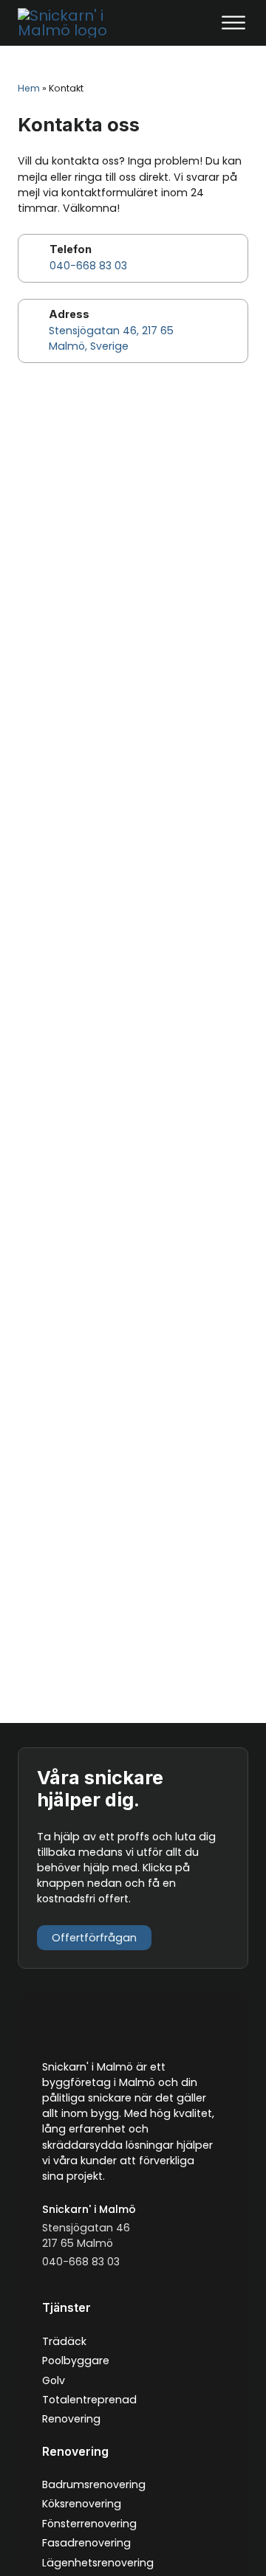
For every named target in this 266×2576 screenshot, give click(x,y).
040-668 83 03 (88, 266)
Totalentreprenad (89, 2400)
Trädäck (64, 2341)
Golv (54, 2380)
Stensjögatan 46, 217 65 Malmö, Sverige (111, 338)
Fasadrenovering (86, 2543)
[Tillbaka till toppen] (220, 2537)
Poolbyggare (76, 2361)
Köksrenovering (82, 2504)
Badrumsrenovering (94, 2485)
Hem (29, 88)
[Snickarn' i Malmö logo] (73, 23)
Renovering (71, 2419)
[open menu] (233, 23)
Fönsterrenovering (89, 2524)
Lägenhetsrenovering (98, 2563)
